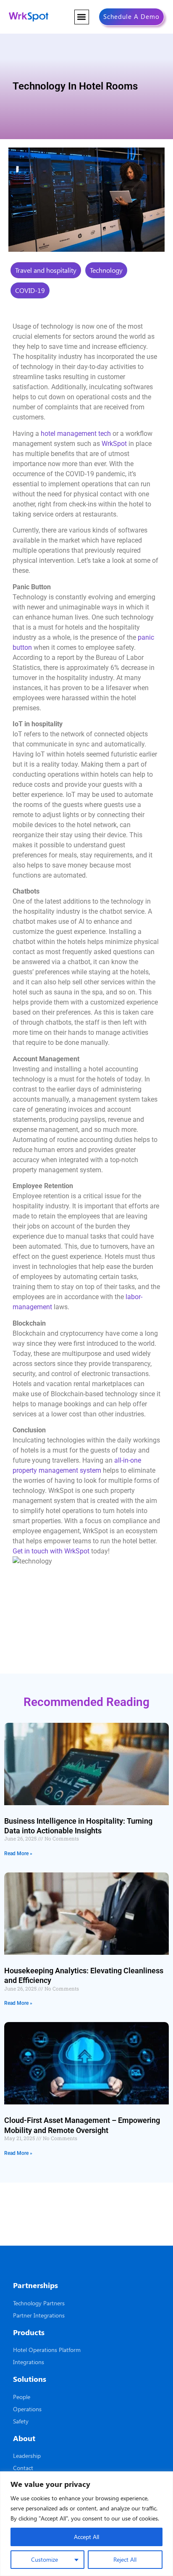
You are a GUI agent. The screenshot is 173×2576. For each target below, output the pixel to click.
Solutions (30, 2379)
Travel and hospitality (46, 270)
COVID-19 (30, 290)
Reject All (125, 2559)
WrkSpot (114, 444)
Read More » (18, 1854)
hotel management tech (76, 434)
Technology (106, 270)
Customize (45, 2559)
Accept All (86, 2537)
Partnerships (35, 2285)
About (24, 2438)
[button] (82, 17)
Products (29, 2332)
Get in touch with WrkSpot (51, 1551)
